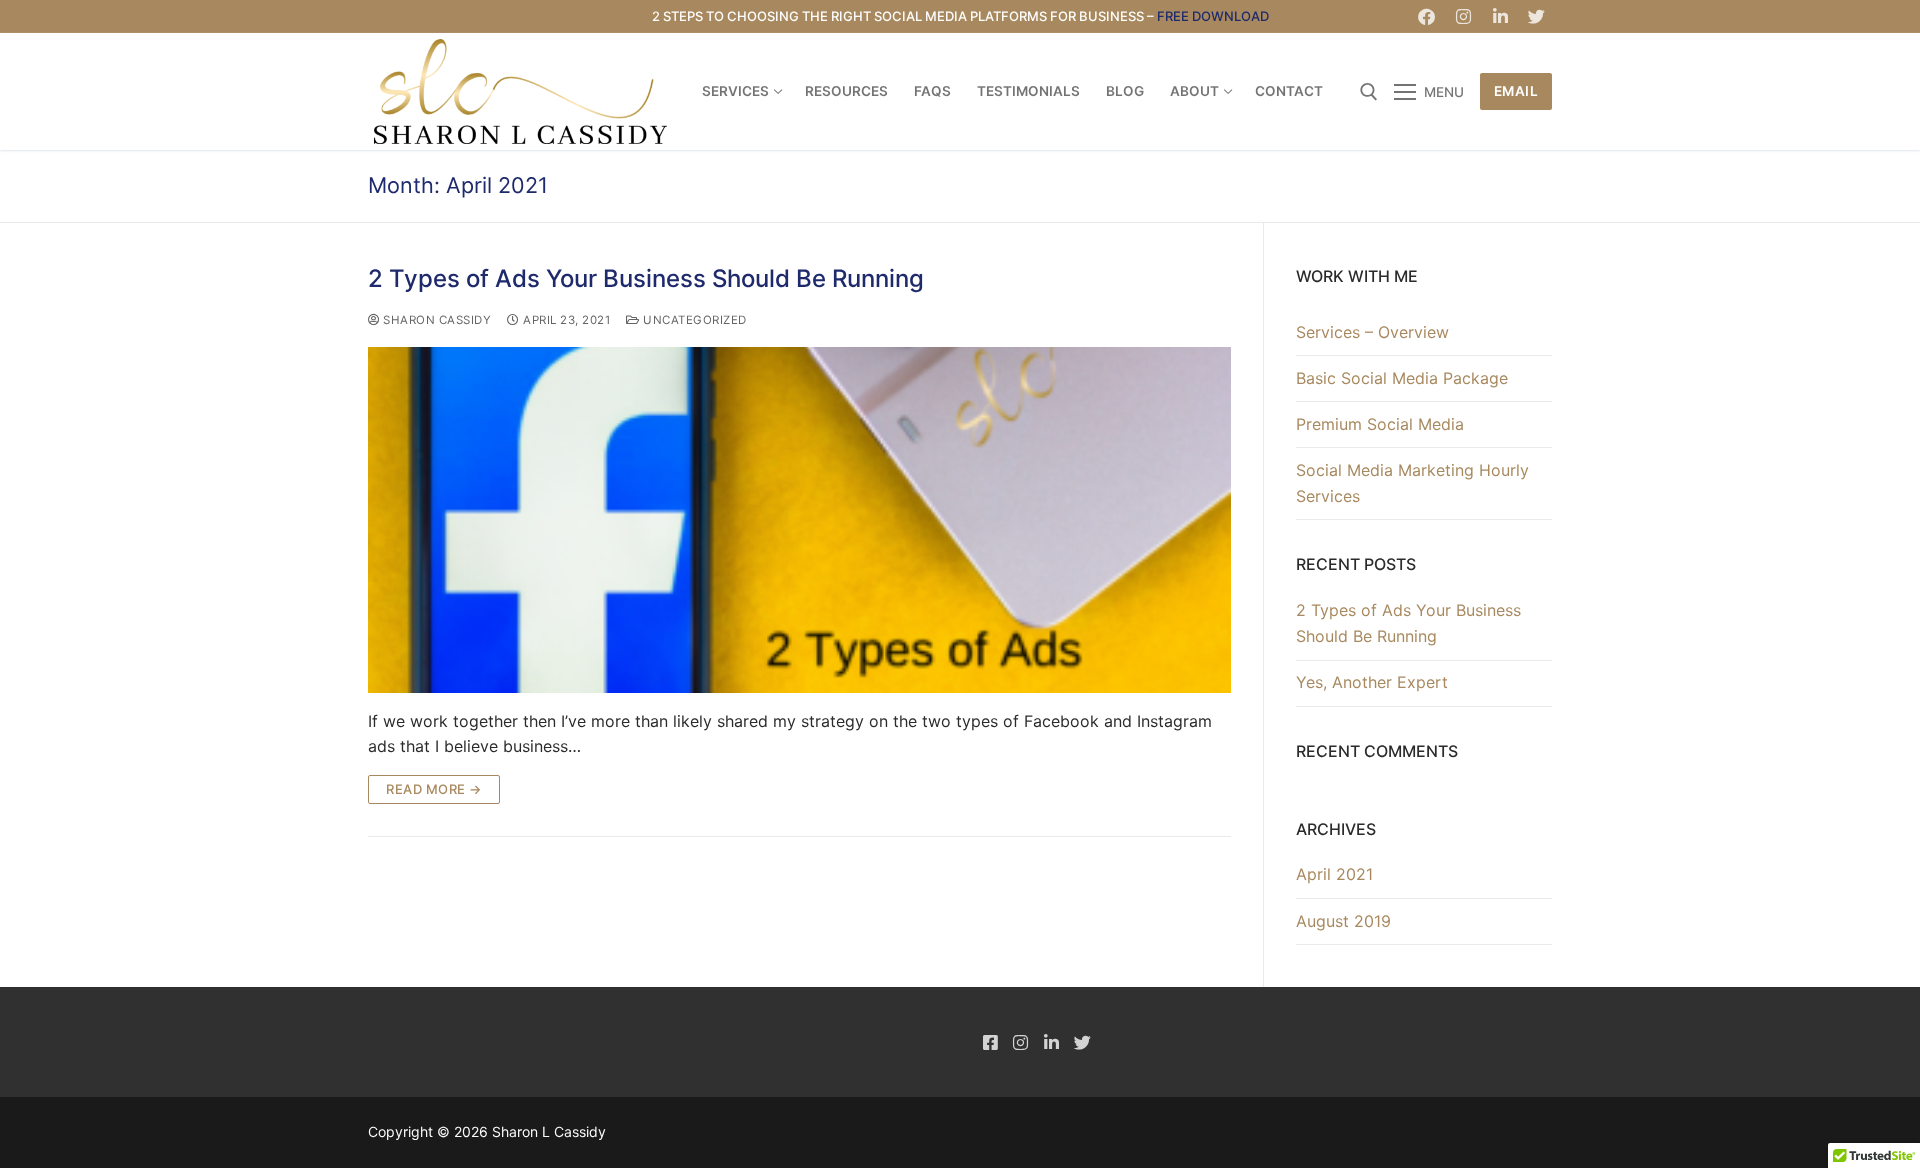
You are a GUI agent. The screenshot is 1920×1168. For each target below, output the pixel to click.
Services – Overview (1372, 332)
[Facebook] (1427, 16)
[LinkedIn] (1500, 16)
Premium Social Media (1380, 424)
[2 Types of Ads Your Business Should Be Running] (799, 519)
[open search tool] (1369, 92)
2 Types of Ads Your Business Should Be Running (646, 278)
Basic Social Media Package (1402, 378)
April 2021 (1334, 874)
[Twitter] (1536, 16)
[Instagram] (1463, 16)
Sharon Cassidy (435, 320)
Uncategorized (693, 320)
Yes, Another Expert (1372, 682)
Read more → (434, 789)
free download (1213, 16)
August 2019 (1343, 921)
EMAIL (1516, 91)
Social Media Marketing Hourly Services (1412, 483)
